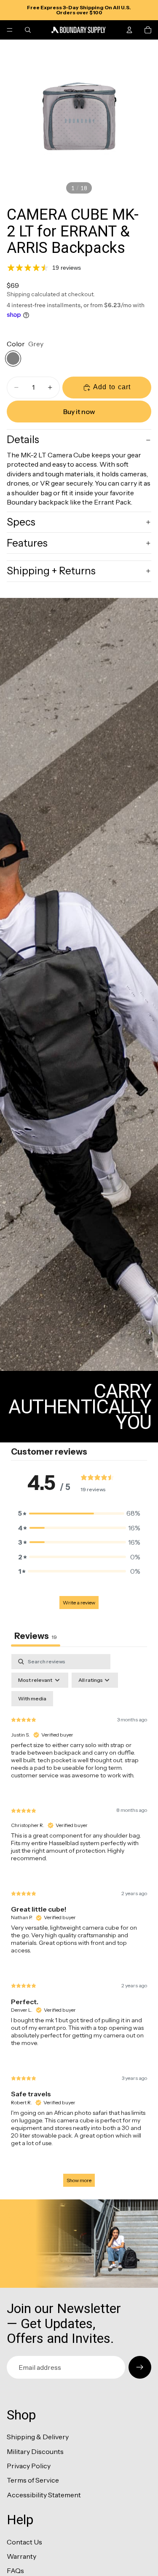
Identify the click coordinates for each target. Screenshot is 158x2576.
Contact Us (24, 2542)
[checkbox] (32, 1699)
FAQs (15, 2571)
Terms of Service (33, 2480)
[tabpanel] (79, 1924)
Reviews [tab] (36, 1636)
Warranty (21, 2556)
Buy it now (79, 412)
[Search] (28, 30)
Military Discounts (35, 2451)
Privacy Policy (29, 2466)
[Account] (129, 30)
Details (23, 440)
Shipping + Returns (51, 571)
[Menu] (10, 30)
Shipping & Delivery (38, 2437)
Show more (79, 2180)
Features (27, 543)
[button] (79, 1513)
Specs (21, 522)
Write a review (79, 1603)
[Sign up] (140, 2367)
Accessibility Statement (44, 2495)
